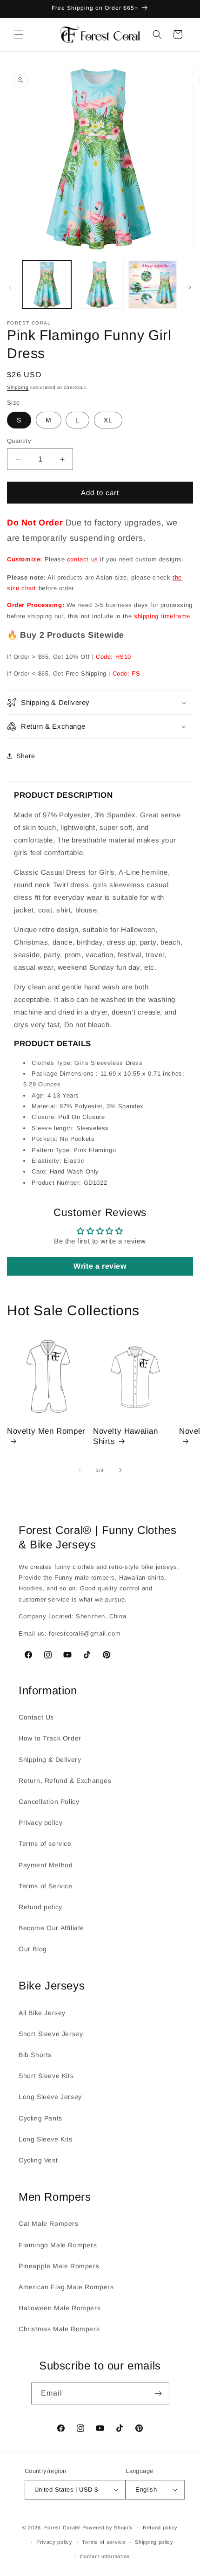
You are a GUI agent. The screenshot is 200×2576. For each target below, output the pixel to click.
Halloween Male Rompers (60, 2308)
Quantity (19, 441)
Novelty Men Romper (46, 1431)
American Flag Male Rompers (66, 2287)
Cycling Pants (40, 2118)
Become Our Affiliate (51, 1928)
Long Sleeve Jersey (50, 2097)
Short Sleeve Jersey (51, 2034)
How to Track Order (50, 1738)
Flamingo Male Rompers (58, 2245)
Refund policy (40, 1907)
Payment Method (46, 1865)
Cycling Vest (38, 2160)
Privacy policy (40, 1823)
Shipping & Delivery (50, 1760)
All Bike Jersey (42, 2013)
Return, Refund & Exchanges (65, 1781)
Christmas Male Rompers (59, 2329)
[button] (19, 35)
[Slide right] (190, 287)
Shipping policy (154, 2542)
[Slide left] (10, 287)
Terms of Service (46, 1886)
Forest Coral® (62, 2528)
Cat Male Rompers (49, 2224)
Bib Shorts (35, 2055)
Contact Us (36, 1717)
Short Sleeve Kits (46, 2076)
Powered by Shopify (108, 2528)
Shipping (18, 387)
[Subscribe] (159, 2393)
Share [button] (26, 756)
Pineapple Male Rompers (59, 2266)
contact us (83, 559)
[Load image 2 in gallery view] (100, 285)
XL (108, 420)
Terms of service (45, 1844)
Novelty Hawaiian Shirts (126, 1436)
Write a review (100, 1266)
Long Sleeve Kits (46, 2139)
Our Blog (33, 1949)
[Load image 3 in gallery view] (153, 285)
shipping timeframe (162, 616)
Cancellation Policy (49, 1802)
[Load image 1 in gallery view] (47, 285)
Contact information (105, 2556)
